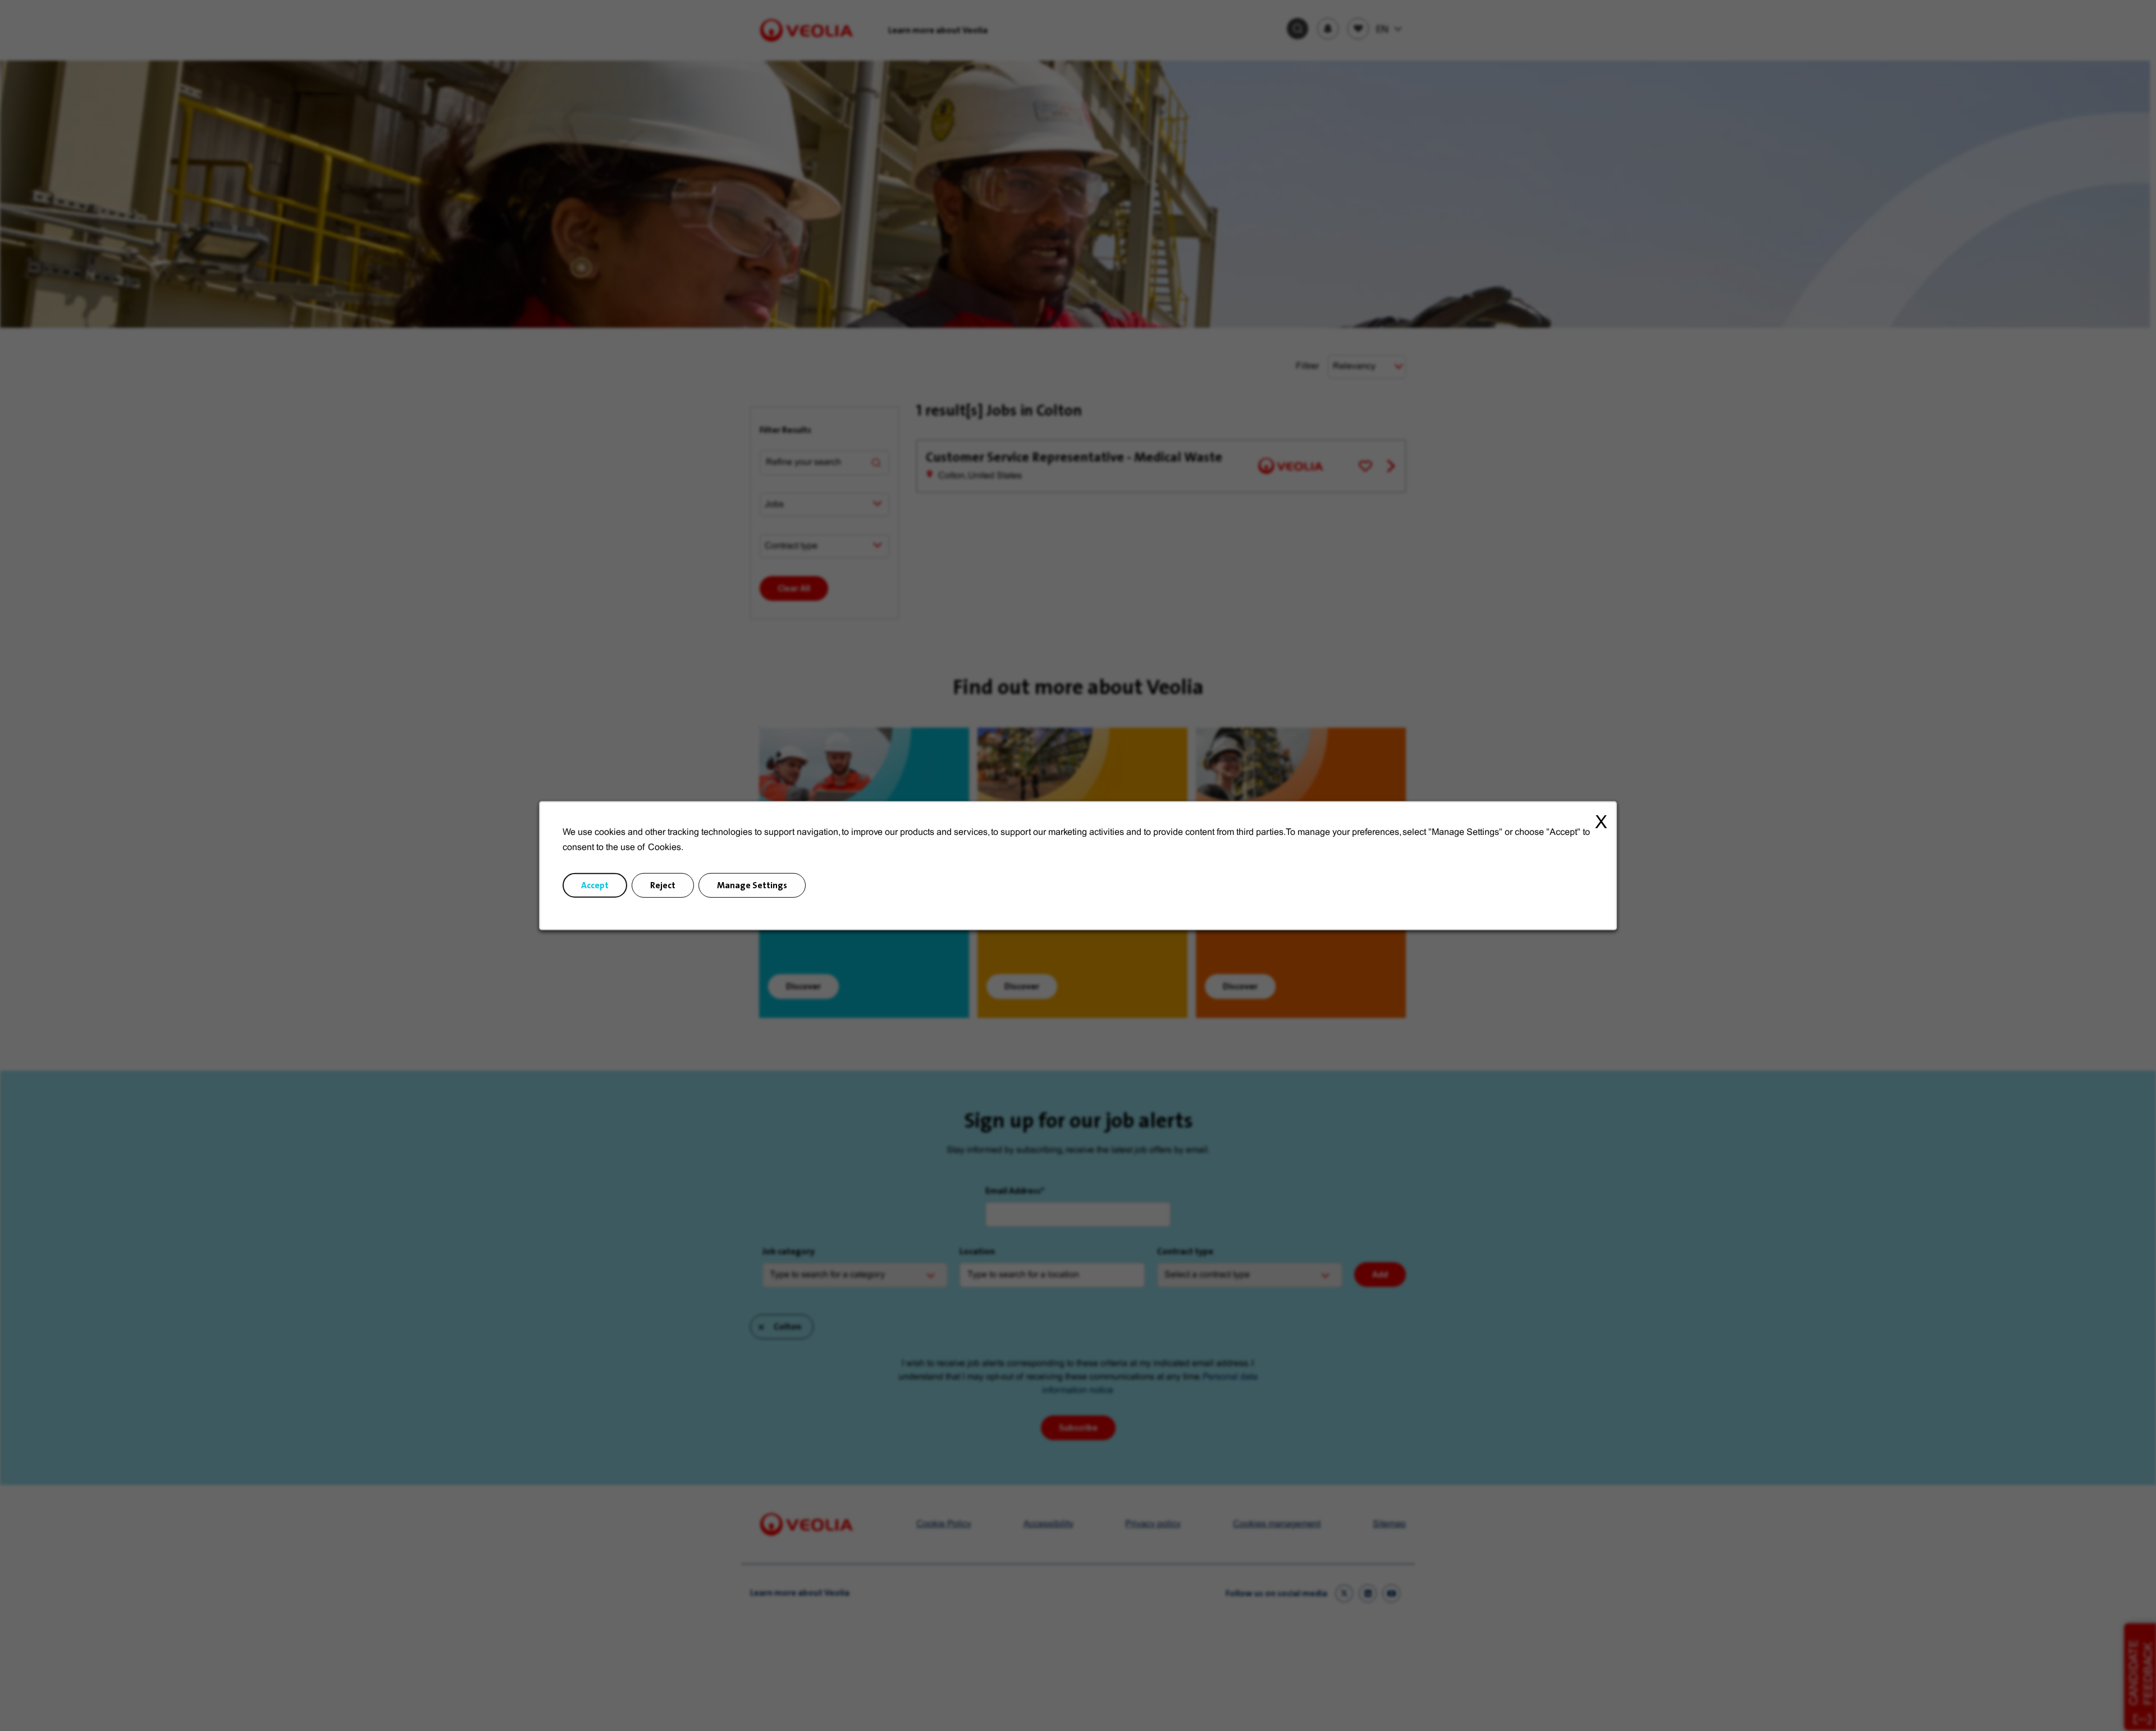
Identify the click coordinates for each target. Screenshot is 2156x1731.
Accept (595, 885)
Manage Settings (752, 885)
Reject (663, 885)
